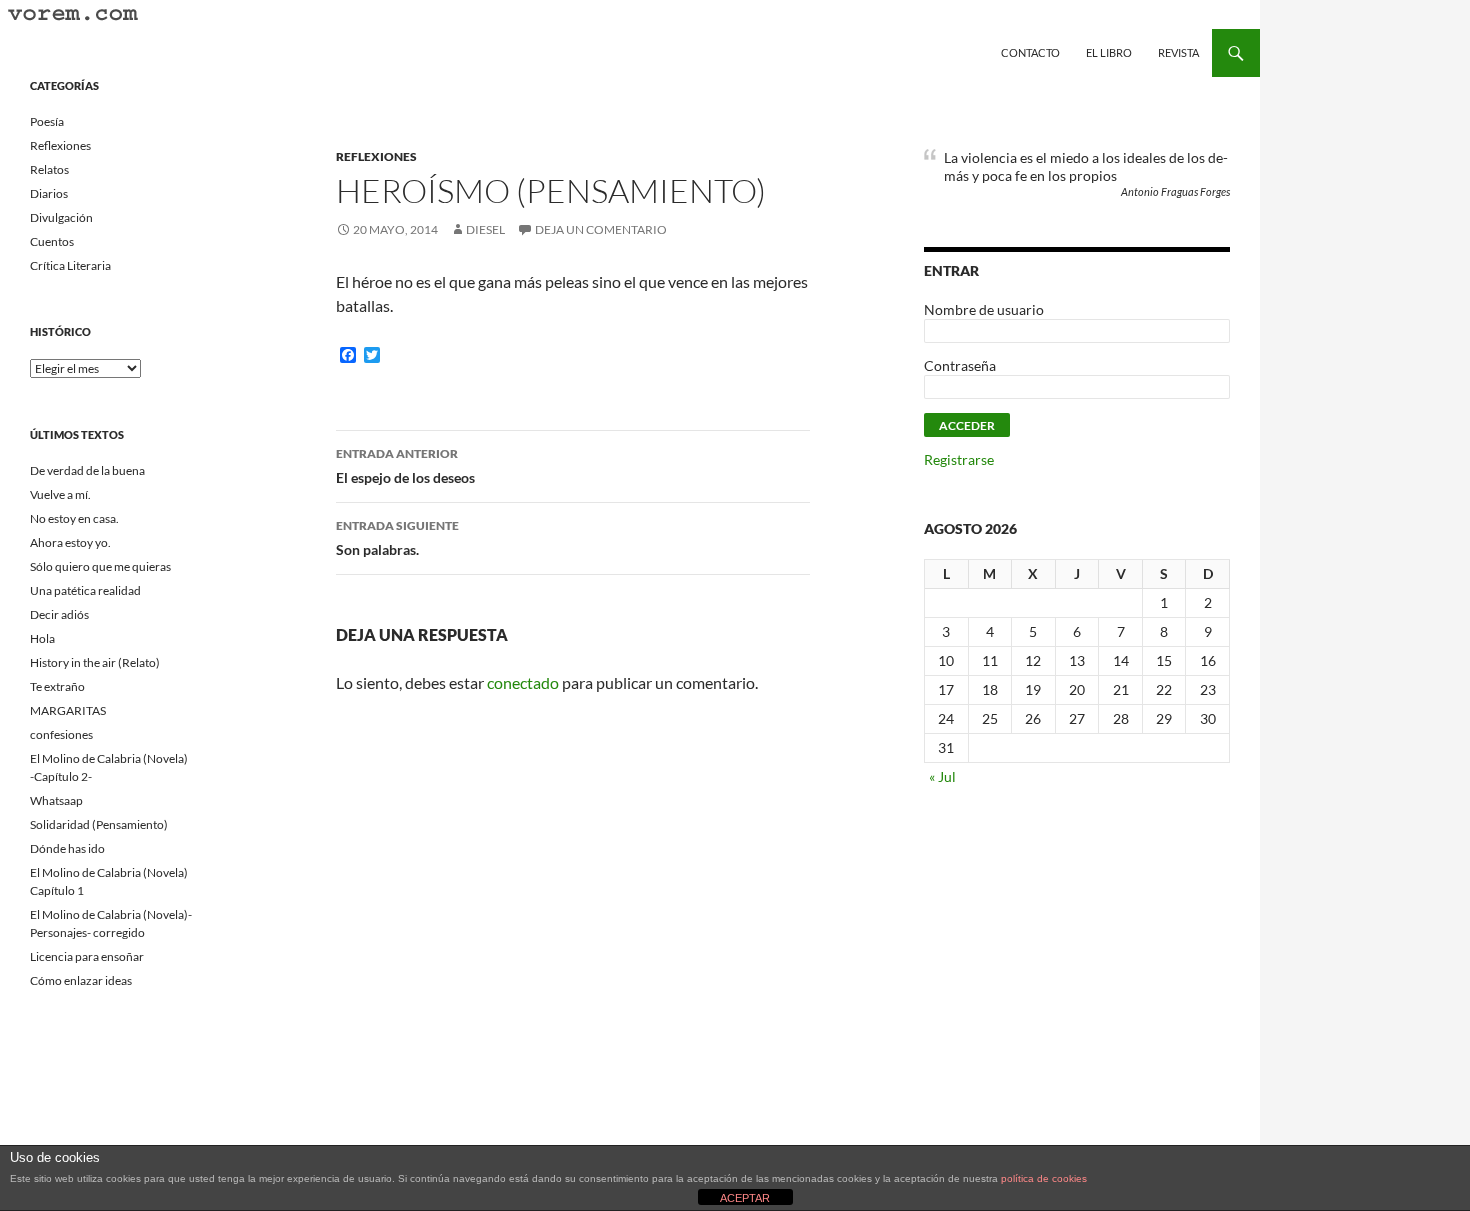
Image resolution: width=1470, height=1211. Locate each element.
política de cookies (1044, 1178)
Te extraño (57, 686)
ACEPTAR (745, 1198)
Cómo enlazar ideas (81, 980)
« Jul (942, 776)
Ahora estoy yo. (70, 542)
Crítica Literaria (70, 265)
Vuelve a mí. (60, 494)
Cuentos (52, 241)
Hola (42, 638)
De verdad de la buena (87, 470)
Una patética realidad (85, 590)
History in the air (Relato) (95, 662)
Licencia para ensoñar (87, 956)
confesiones (61, 734)
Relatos (49, 169)
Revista (1178, 52)
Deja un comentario (601, 229)
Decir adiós (59, 614)
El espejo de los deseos (405, 466)
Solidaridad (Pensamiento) (99, 824)
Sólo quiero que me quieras (100, 566)
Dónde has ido (67, 848)
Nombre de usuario (984, 309)
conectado (523, 682)
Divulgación (61, 217)
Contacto (1030, 52)
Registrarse (959, 459)
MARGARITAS (68, 710)
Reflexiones (376, 156)
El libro (1109, 52)
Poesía (47, 121)
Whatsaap (56, 800)
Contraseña (960, 365)
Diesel (485, 229)
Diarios (49, 193)
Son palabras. (397, 538)
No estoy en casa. (74, 518)
